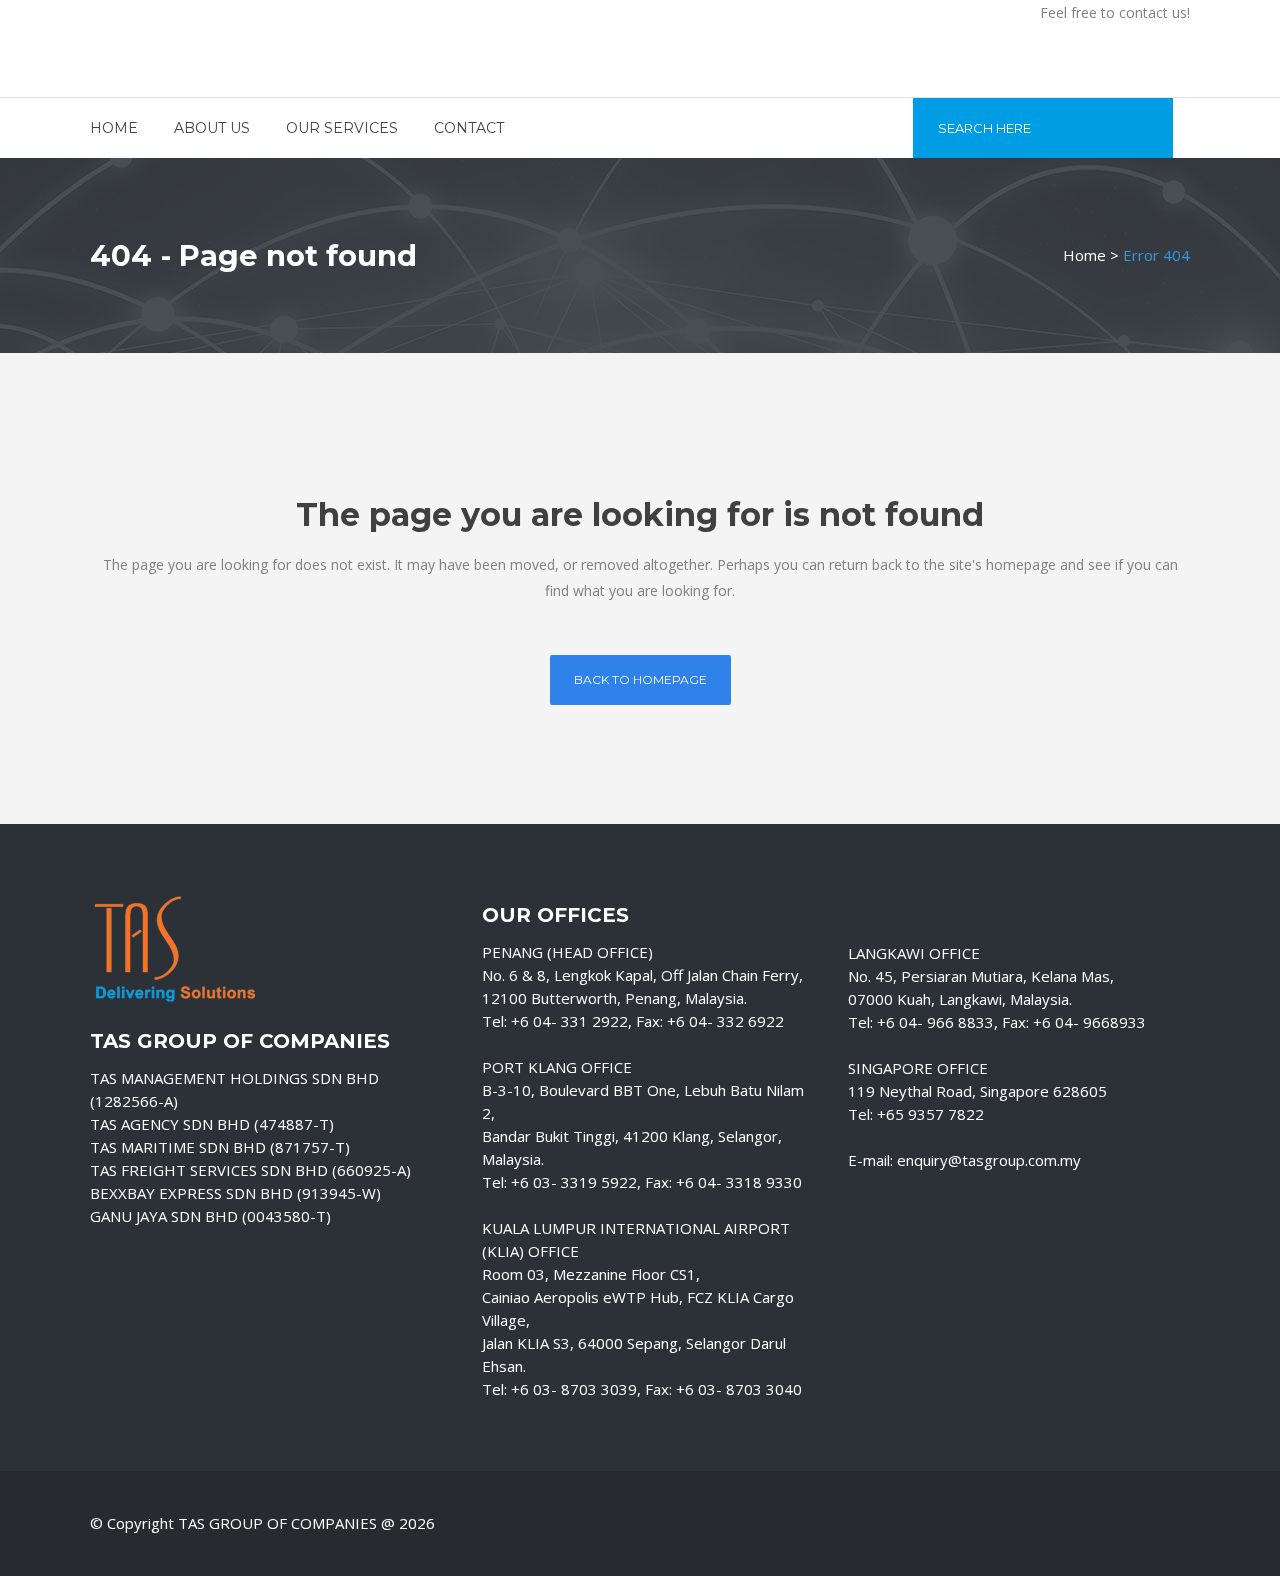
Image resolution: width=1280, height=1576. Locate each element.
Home (1084, 255)
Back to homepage (640, 679)
